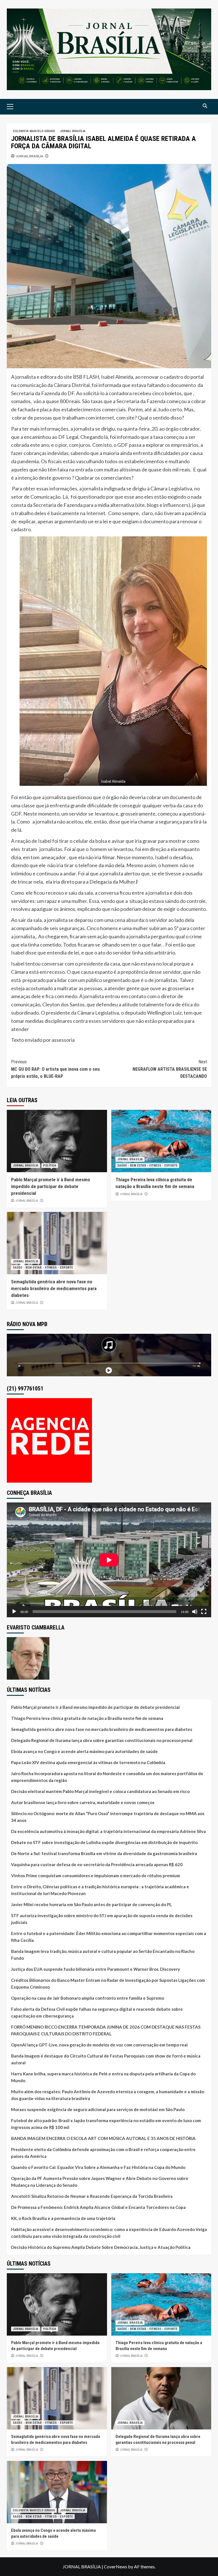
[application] (109, 1560)
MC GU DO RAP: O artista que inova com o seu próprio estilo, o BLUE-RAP (55, 1069)
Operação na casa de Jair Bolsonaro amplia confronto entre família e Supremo (88, 1998)
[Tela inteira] (204, 1612)
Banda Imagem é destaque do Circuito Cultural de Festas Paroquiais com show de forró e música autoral (106, 2059)
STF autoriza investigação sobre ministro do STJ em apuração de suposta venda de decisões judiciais (102, 1919)
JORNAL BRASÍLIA (73, 131)
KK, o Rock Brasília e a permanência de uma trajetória (63, 2218)
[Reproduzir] (14, 1612)
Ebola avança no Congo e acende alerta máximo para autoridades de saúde (84, 1751)
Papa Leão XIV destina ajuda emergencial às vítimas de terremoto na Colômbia (88, 1762)
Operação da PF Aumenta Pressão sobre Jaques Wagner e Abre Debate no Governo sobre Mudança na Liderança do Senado (100, 2182)
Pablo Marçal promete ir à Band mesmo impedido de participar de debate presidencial (51, 1186)
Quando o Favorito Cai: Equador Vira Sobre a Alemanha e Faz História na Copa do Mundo (98, 2167)
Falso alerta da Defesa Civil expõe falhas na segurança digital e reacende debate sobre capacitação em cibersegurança (97, 2012)
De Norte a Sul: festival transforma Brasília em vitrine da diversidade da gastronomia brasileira (104, 1853)
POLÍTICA (50, 1166)
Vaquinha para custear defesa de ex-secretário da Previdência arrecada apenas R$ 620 (97, 1864)
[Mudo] (195, 1612)
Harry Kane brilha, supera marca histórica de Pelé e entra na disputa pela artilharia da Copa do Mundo (103, 2077)
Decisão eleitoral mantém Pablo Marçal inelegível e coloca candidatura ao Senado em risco (100, 1791)
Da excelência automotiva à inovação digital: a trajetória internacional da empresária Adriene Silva (108, 1831)
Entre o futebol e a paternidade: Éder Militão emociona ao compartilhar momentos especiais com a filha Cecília (109, 1937)
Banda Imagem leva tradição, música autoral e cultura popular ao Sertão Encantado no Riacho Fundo (103, 1955)
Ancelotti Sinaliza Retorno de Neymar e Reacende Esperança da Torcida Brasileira (92, 2196)
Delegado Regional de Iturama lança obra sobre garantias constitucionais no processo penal (102, 1740)
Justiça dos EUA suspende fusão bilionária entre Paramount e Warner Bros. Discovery (96, 1969)
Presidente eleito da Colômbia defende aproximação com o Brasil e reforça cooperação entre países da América (103, 2153)
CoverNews (116, 2567)
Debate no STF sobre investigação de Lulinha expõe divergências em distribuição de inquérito (104, 1842)
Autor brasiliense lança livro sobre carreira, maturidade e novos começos (83, 1802)
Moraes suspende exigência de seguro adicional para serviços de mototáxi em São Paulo (98, 2109)
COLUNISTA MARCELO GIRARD (34, 131)
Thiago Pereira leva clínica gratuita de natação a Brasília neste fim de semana (87, 1718)
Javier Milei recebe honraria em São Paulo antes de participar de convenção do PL (91, 1904)
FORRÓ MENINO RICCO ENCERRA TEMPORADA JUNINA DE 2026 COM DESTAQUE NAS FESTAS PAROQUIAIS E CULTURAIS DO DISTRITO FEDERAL (106, 2030)
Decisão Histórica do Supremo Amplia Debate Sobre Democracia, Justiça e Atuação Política (101, 2247)
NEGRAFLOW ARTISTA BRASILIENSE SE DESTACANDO (170, 1069)
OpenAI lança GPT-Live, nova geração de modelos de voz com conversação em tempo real (99, 2045)
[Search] (205, 106)
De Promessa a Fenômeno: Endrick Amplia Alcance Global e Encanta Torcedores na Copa (98, 2207)
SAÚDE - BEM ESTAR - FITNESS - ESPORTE (147, 1166)
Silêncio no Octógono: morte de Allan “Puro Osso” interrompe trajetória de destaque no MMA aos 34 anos (108, 1817)
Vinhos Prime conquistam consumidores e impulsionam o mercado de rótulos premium (96, 1876)
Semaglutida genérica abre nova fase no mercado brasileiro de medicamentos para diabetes (54, 1288)
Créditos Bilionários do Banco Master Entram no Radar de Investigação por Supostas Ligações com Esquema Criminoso (108, 1984)
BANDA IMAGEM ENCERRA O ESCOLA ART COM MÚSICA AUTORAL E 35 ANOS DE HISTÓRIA (103, 2138)
